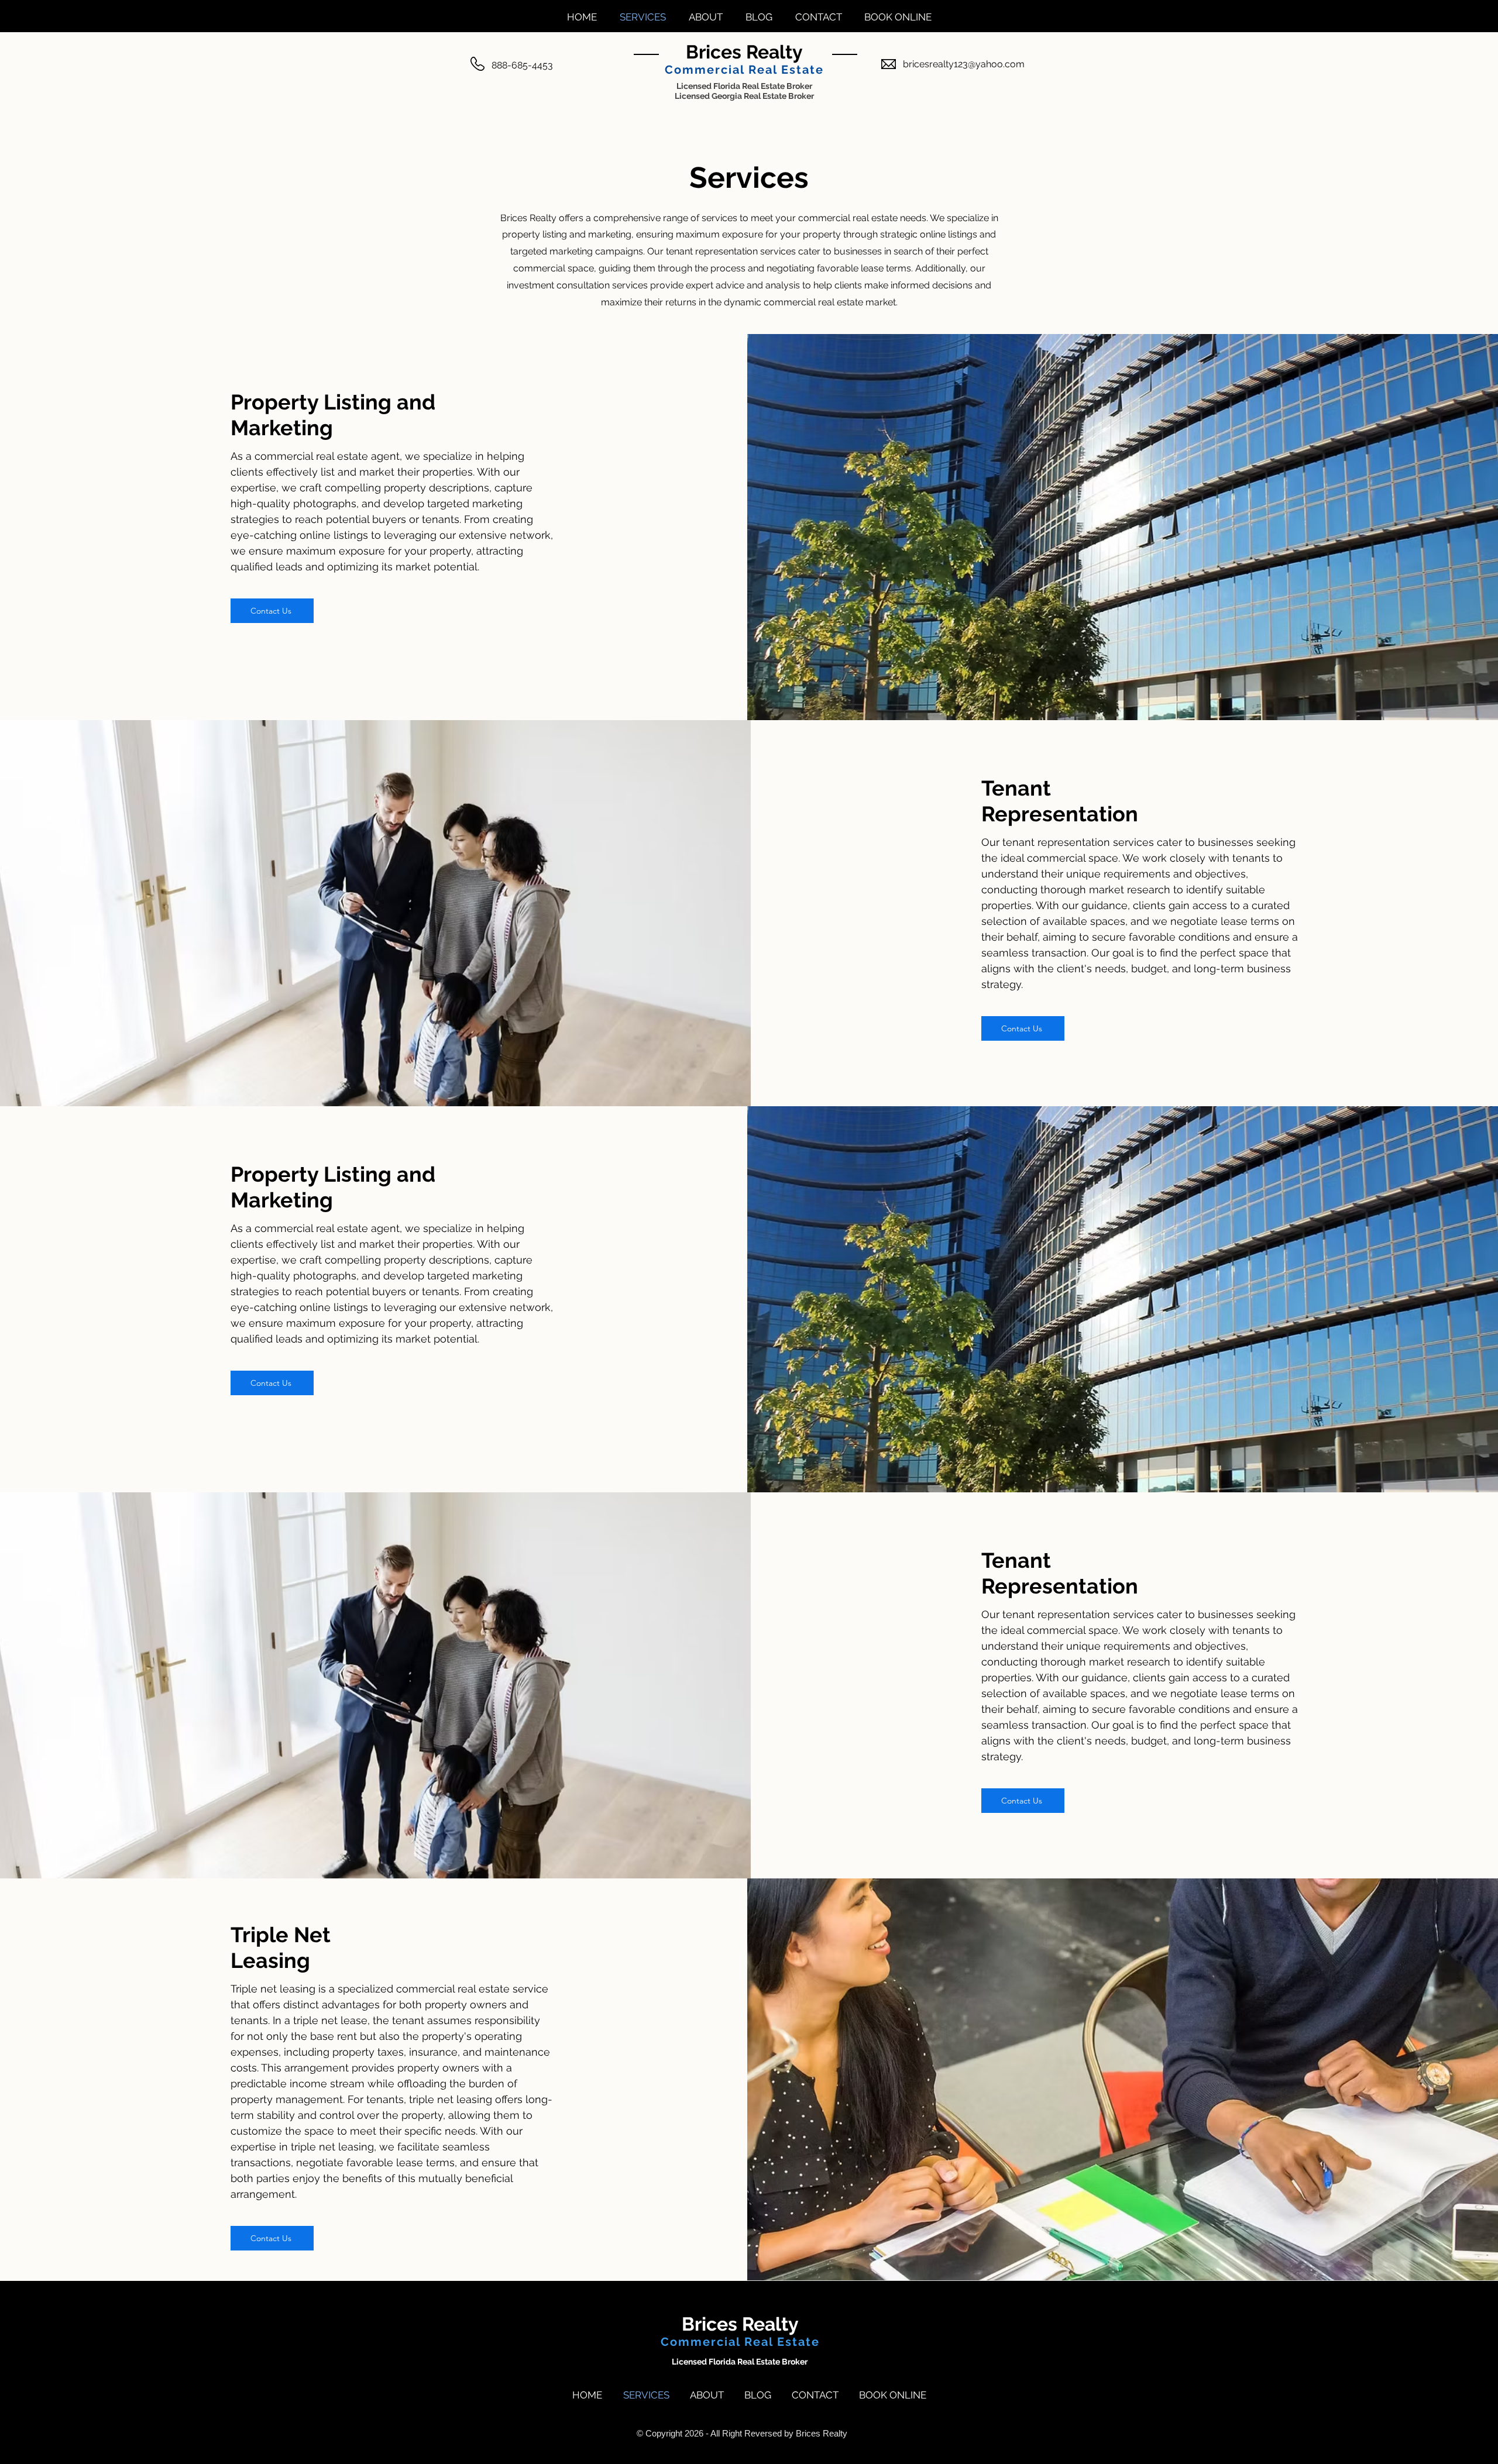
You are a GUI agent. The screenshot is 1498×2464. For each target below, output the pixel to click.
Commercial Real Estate (744, 70)
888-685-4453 (522, 65)
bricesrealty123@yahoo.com (964, 64)
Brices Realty (744, 52)
